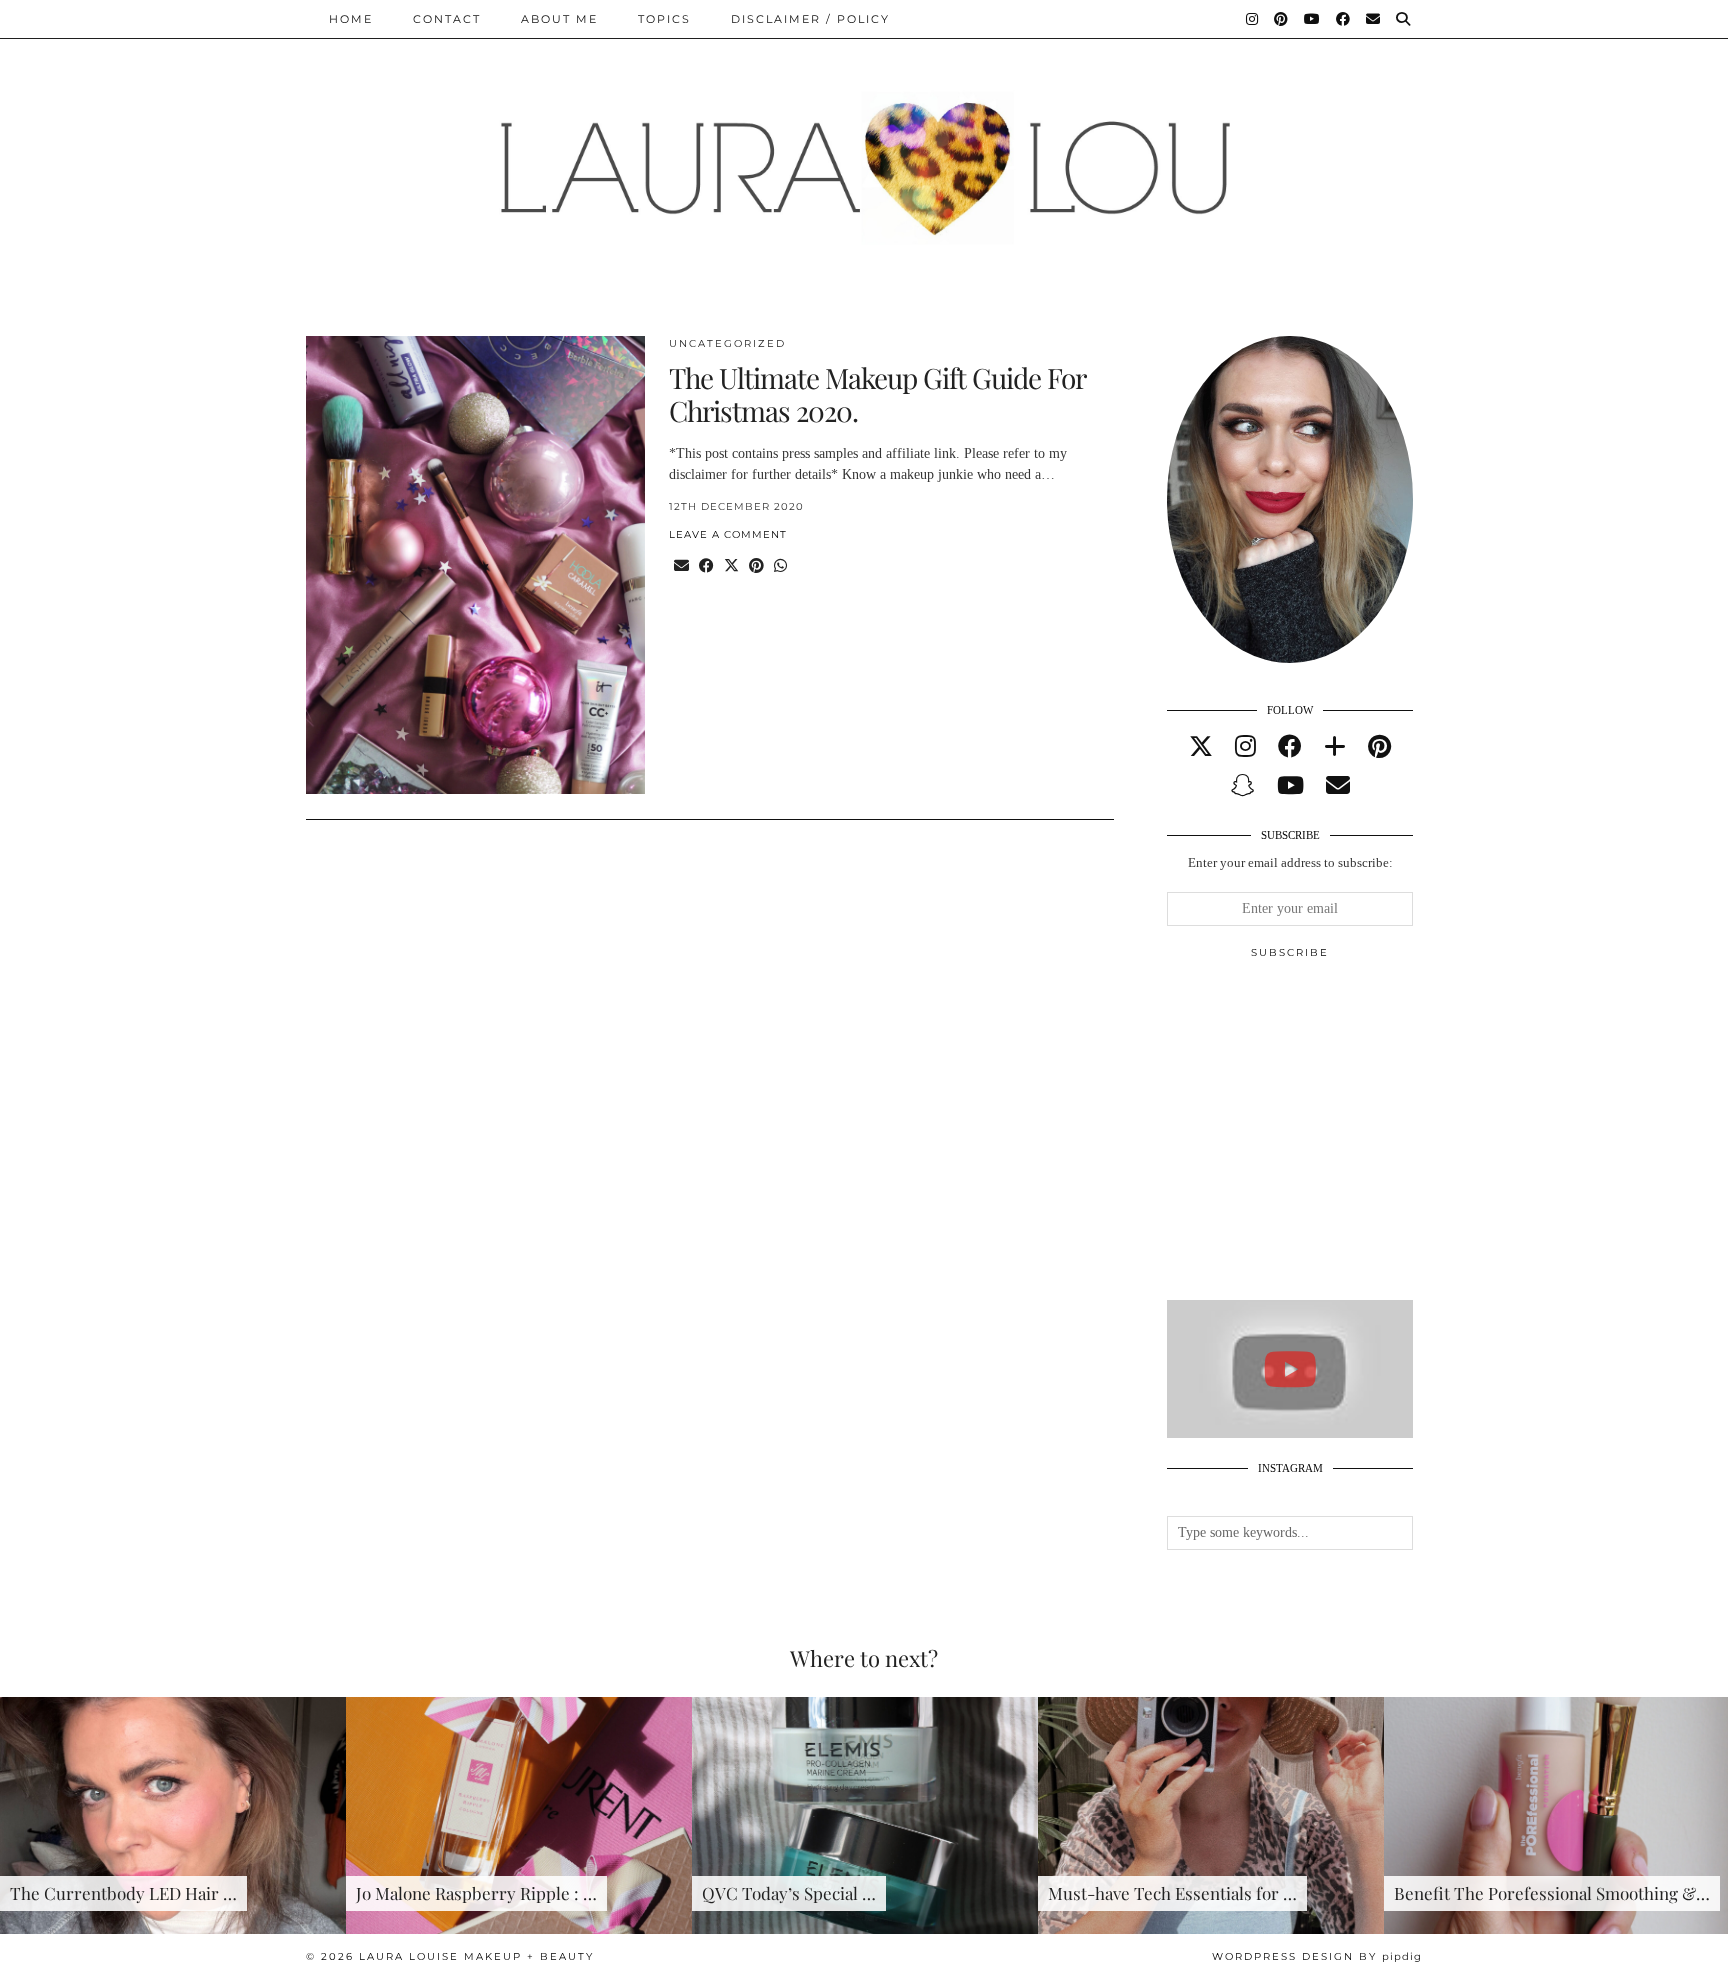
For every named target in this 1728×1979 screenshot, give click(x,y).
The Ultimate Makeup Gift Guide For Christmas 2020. (877, 394)
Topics (664, 19)
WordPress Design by (1317, 1956)
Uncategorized (727, 343)
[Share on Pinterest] (756, 566)
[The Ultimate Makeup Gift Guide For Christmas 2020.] (475, 565)
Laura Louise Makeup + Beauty (476, 1956)
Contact (447, 19)
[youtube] (1290, 786)
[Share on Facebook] (706, 566)
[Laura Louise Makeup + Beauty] (864, 153)
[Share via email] (681, 566)
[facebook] (1290, 747)
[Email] (1374, 19)
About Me (559, 19)
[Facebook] (1344, 19)
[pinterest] (1379, 747)
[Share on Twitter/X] (731, 566)
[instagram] (1245, 747)
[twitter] (1201, 747)
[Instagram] (1253, 19)
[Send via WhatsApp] (780, 566)
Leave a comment (728, 534)
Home (351, 19)
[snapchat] (1243, 786)
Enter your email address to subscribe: (1290, 862)
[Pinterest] (1282, 19)
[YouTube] (1313, 19)
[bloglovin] (1335, 747)
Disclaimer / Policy (810, 19)
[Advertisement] (1317, 1138)
